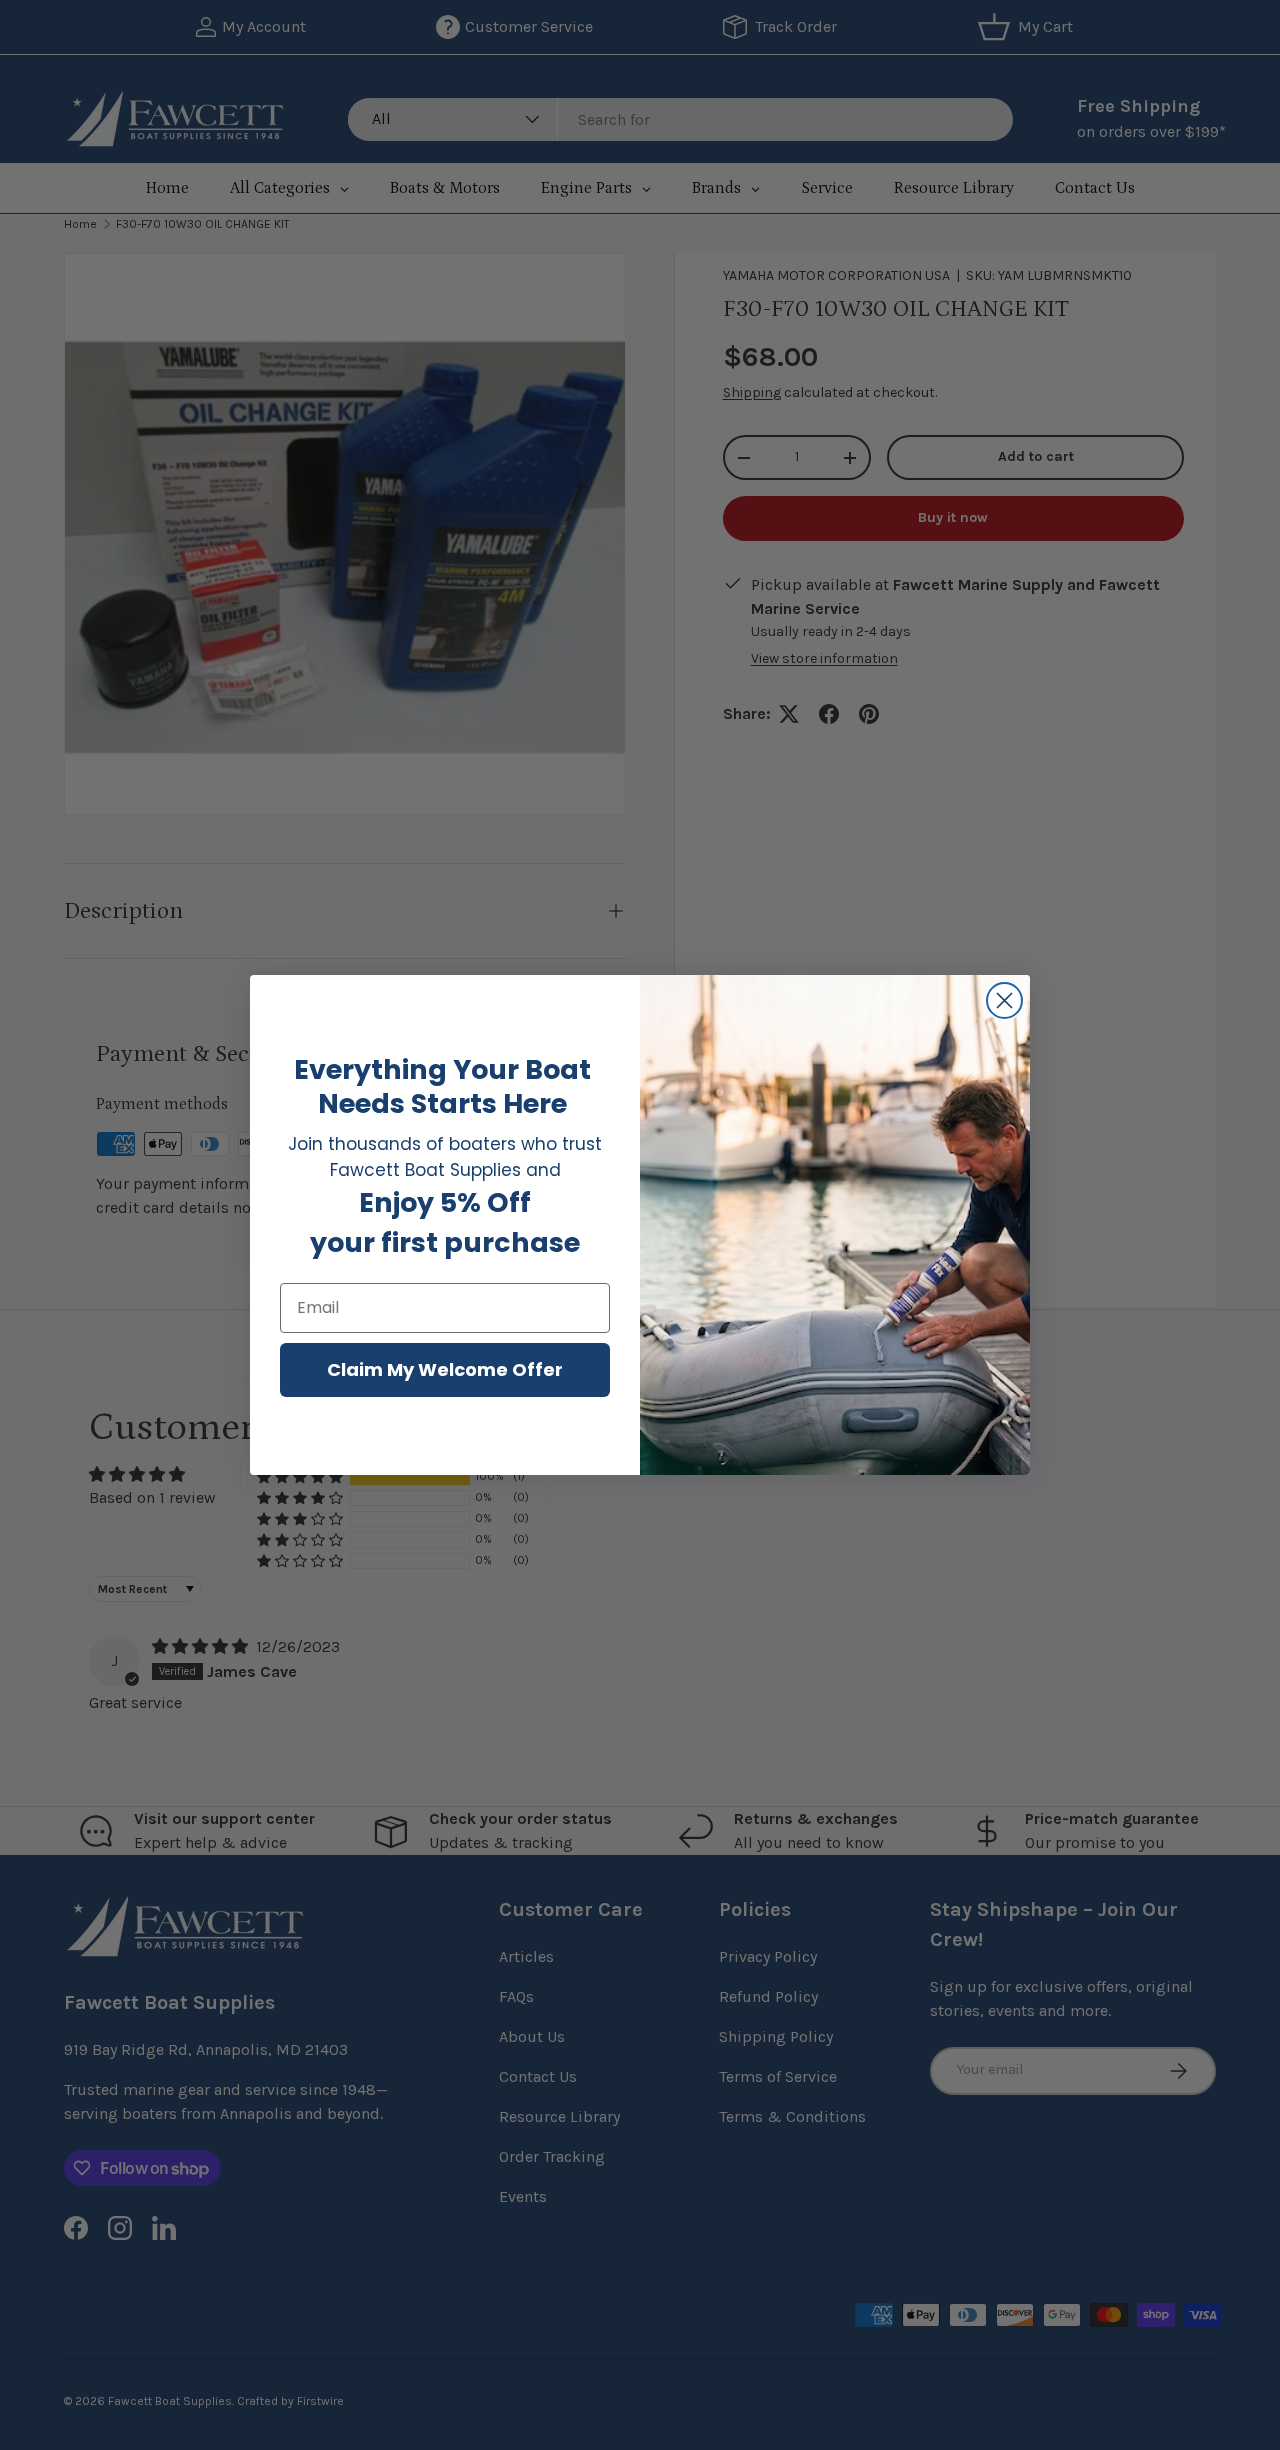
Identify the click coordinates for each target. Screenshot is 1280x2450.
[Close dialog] (1004, 1000)
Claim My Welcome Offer (445, 1369)
